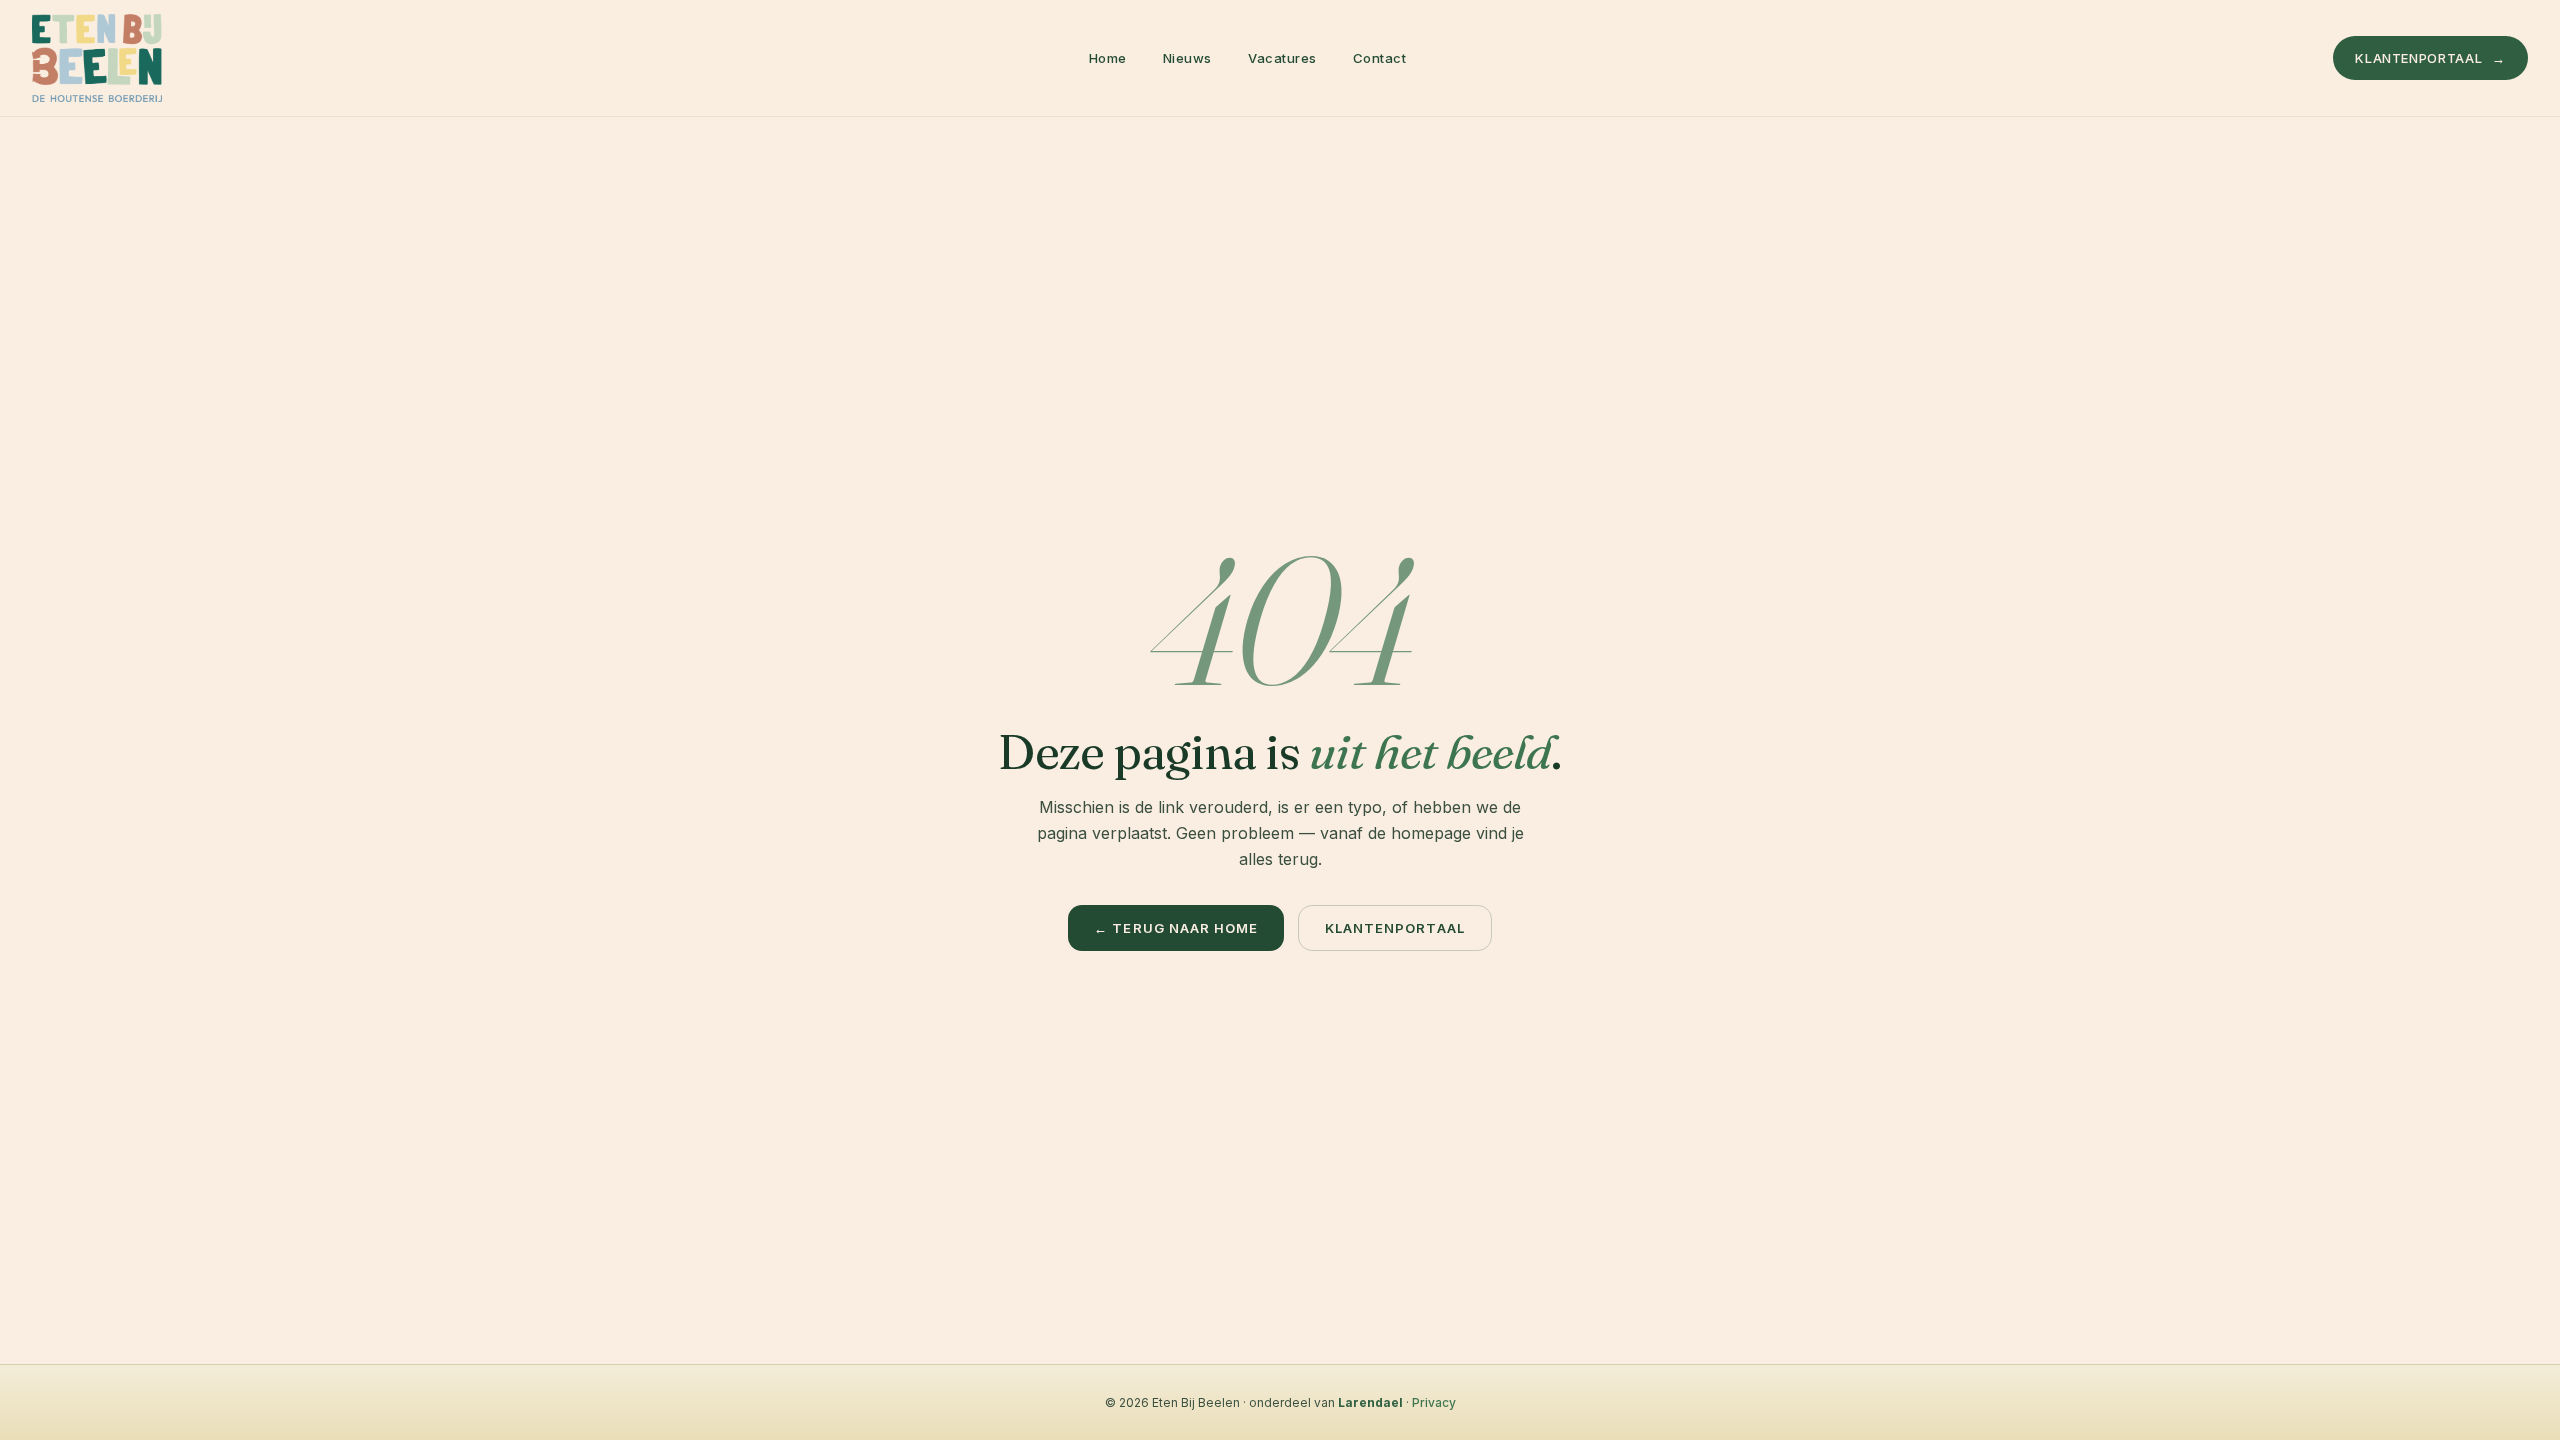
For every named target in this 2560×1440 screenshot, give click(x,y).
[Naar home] (97, 58)
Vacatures (1282, 58)
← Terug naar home (1176, 928)
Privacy (1434, 1402)
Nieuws (1187, 58)
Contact (1380, 58)
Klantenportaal (2430, 58)
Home (1108, 58)
